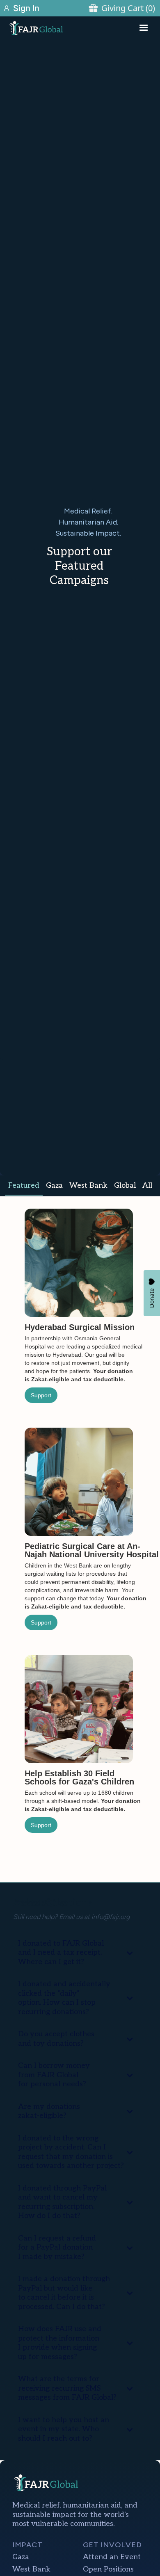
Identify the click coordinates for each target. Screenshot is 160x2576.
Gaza (54, 1185)
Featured (24, 1185)
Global (125, 1185)
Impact (27, 2545)
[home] (55, 28)
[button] (144, 28)
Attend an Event (112, 2557)
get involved (112, 2545)
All (147, 1185)
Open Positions (108, 2569)
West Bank (88, 1185)
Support (41, 1395)
